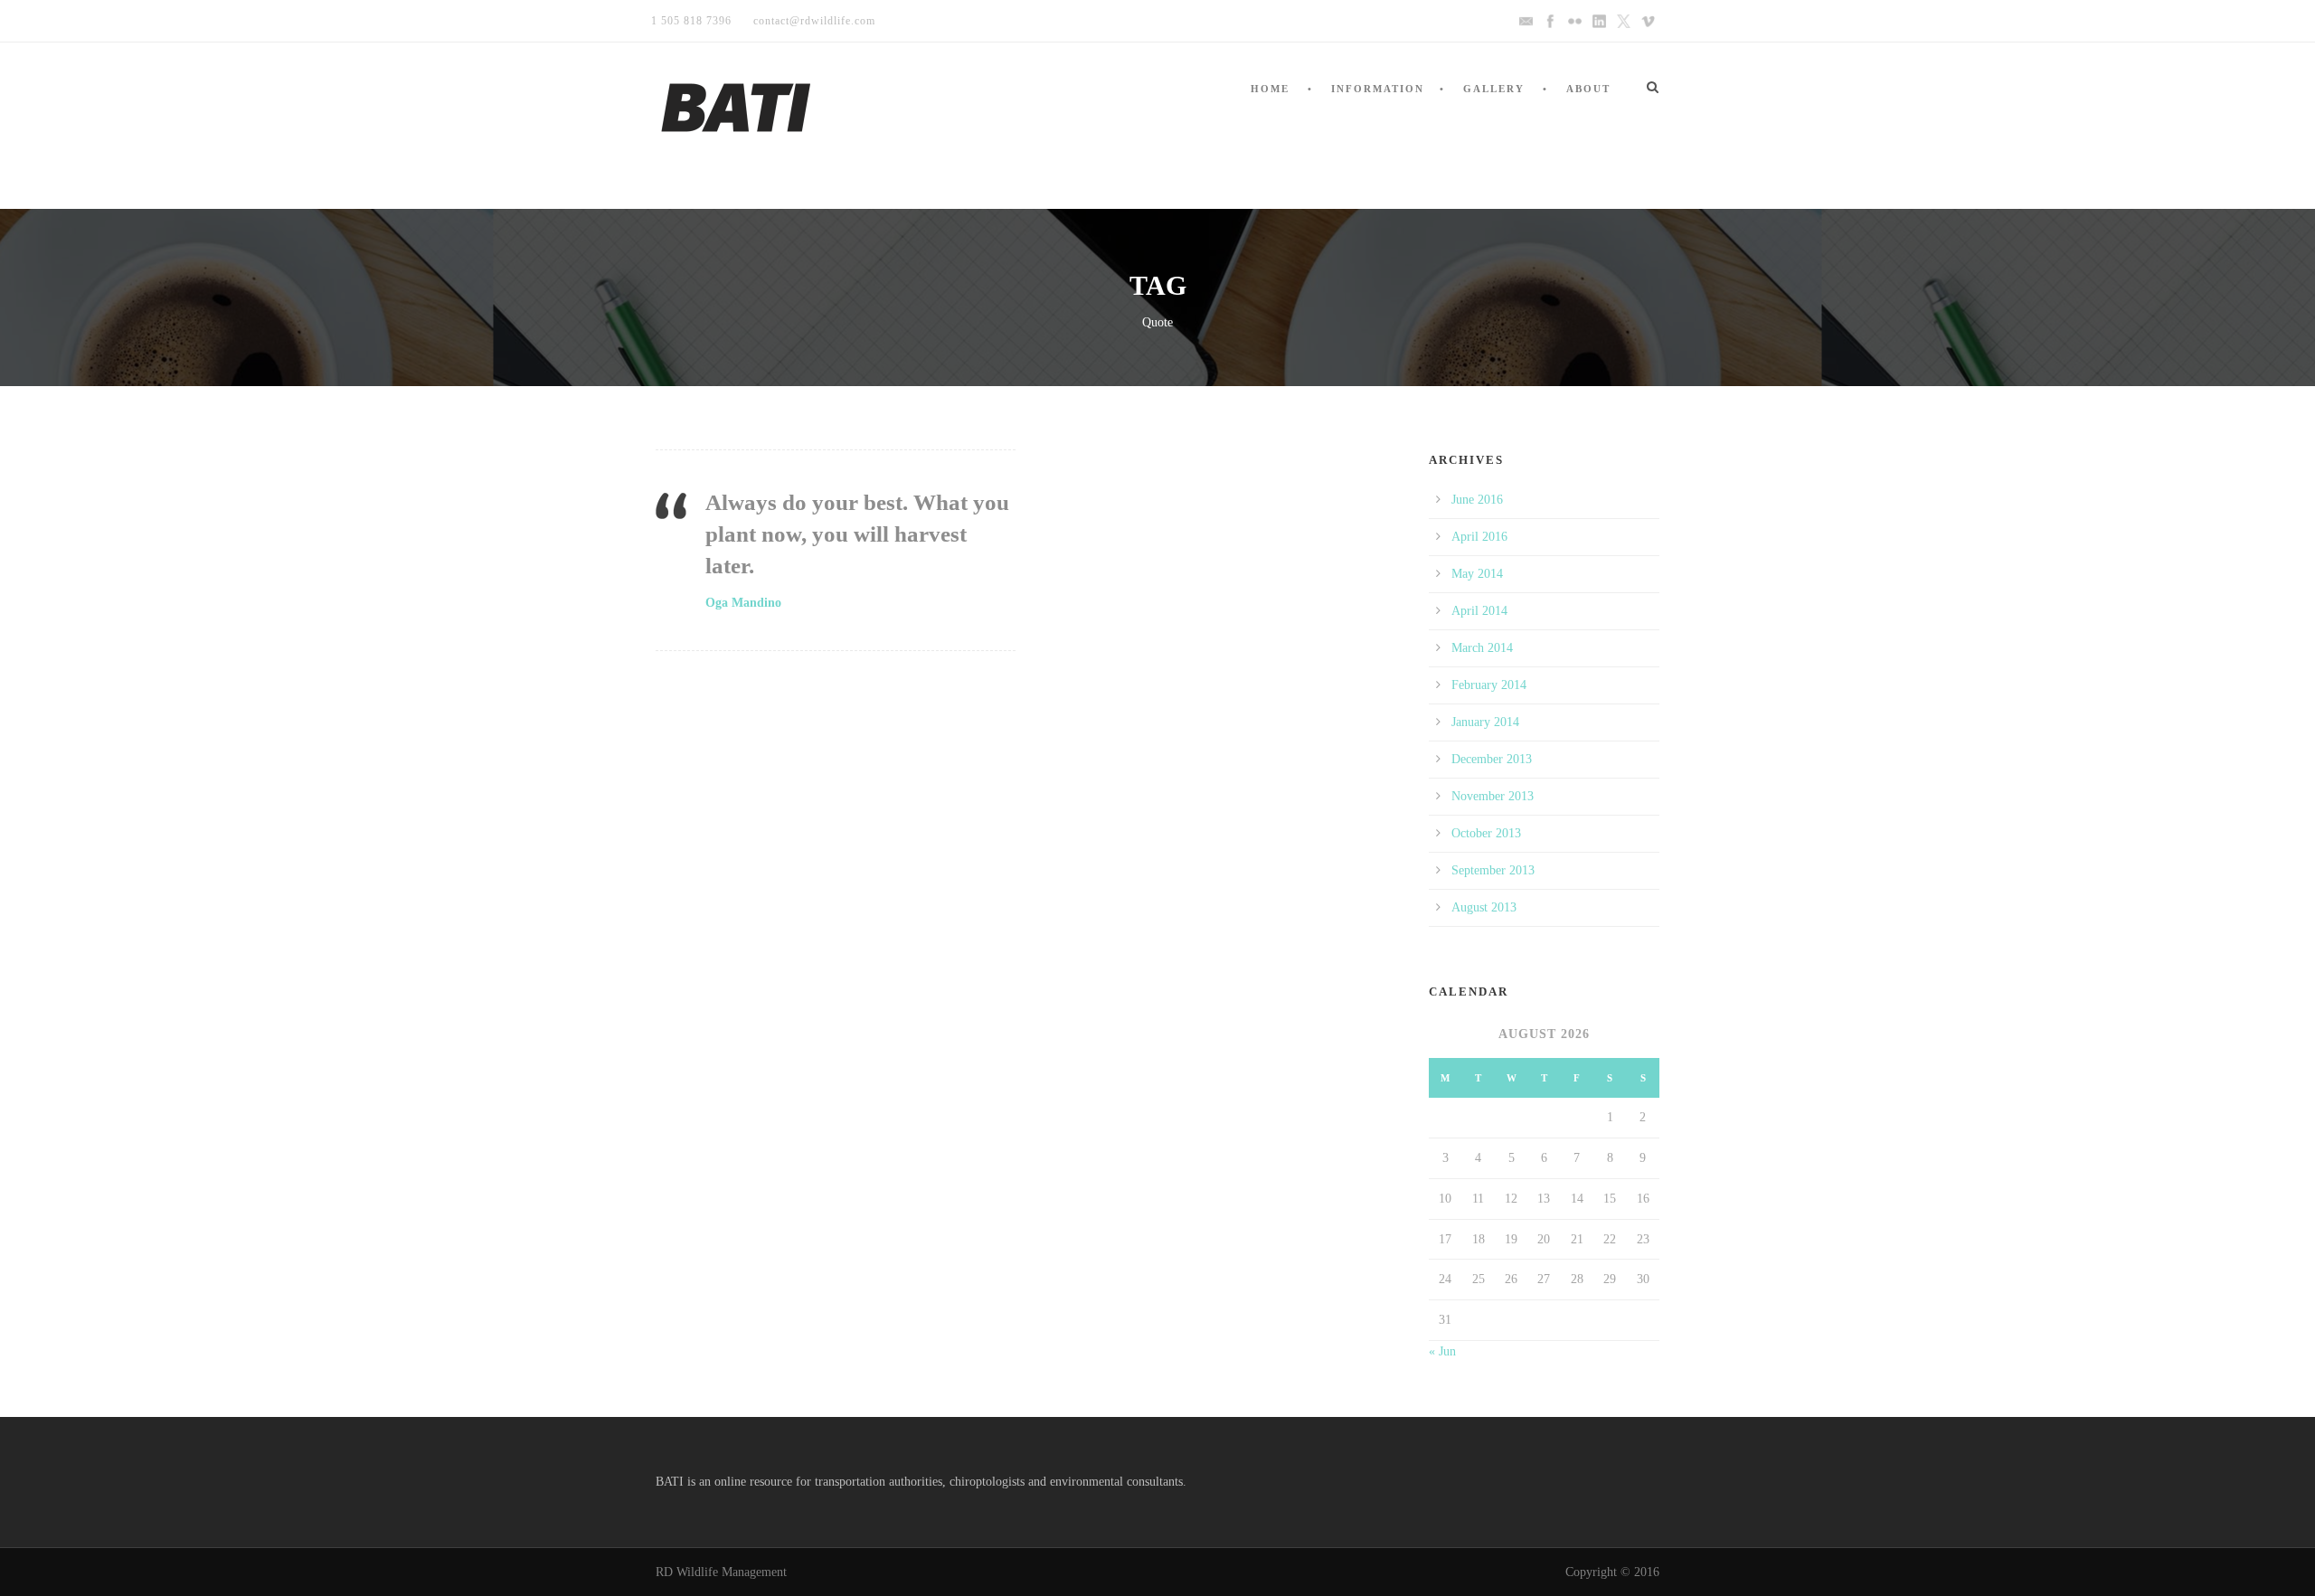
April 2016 (1479, 537)
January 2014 (1485, 722)
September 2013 (1493, 870)
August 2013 (1484, 907)
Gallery (1494, 89)
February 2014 (1489, 685)
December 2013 (1492, 759)
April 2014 (1479, 611)
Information (1378, 89)
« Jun (1442, 1351)
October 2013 (1486, 833)
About (1588, 89)
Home (1270, 89)
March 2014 (1482, 648)
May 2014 (1477, 574)
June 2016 (1477, 500)
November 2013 (1493, 796)
